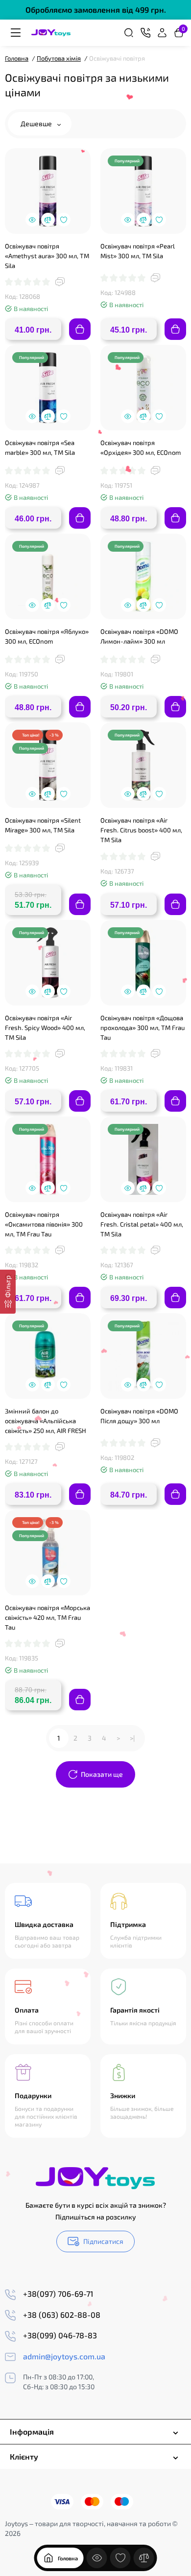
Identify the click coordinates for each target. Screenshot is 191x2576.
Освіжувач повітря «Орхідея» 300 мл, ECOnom (141, 448)
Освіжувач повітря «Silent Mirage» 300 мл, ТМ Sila (43, 825)
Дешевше (37, 123)
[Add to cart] (80, 329)
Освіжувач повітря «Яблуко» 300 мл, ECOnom (47, 636)
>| (132, 1738)
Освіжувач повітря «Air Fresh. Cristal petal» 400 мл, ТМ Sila (142, 1224)
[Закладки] (120, 2558)
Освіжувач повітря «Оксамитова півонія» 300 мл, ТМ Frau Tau (44, 1224)
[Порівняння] (144, 2558)
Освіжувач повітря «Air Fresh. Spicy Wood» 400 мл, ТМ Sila (45, 1028)
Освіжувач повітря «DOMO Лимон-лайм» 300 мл (139, 636)
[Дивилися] (97, 2558)
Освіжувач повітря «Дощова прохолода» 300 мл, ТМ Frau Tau (143, 1028)
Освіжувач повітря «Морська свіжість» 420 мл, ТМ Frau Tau (48, 1617)
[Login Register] (162, 33)
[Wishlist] (64, 220)
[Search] (129, 33)
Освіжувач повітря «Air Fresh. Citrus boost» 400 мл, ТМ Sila (141, 830)
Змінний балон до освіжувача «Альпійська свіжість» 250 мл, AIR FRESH (46, 1421)
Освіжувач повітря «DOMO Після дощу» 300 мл (139, 1416)
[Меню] (16, 33)
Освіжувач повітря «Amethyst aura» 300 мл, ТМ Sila (47, 256)
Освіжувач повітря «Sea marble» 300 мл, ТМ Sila (40, 448)
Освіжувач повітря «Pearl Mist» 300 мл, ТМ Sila (138, 251)
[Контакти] (145, 33)
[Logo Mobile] (51, 33)
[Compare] (48, 220)
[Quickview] (32, 220)
